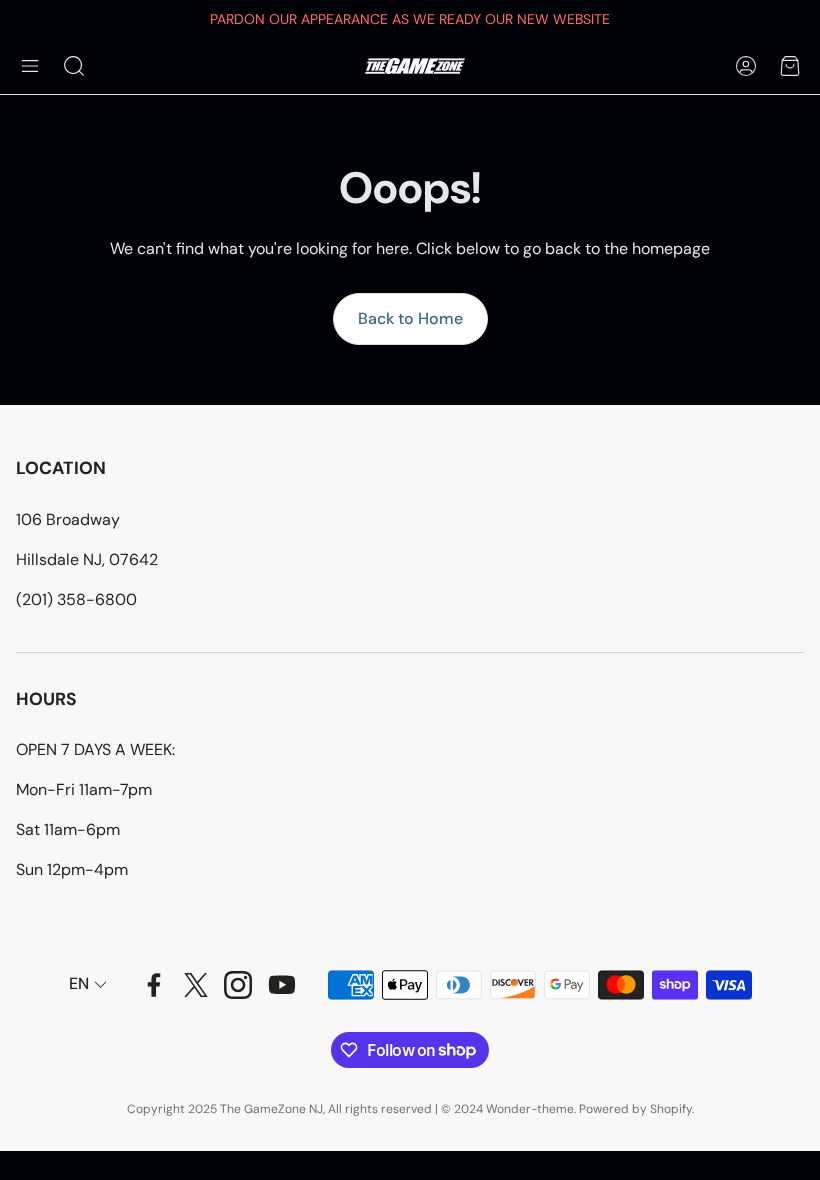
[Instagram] (238, 985)
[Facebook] (154, 985)
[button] (30, 66)
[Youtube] (282, 985)
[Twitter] (196, 985)
